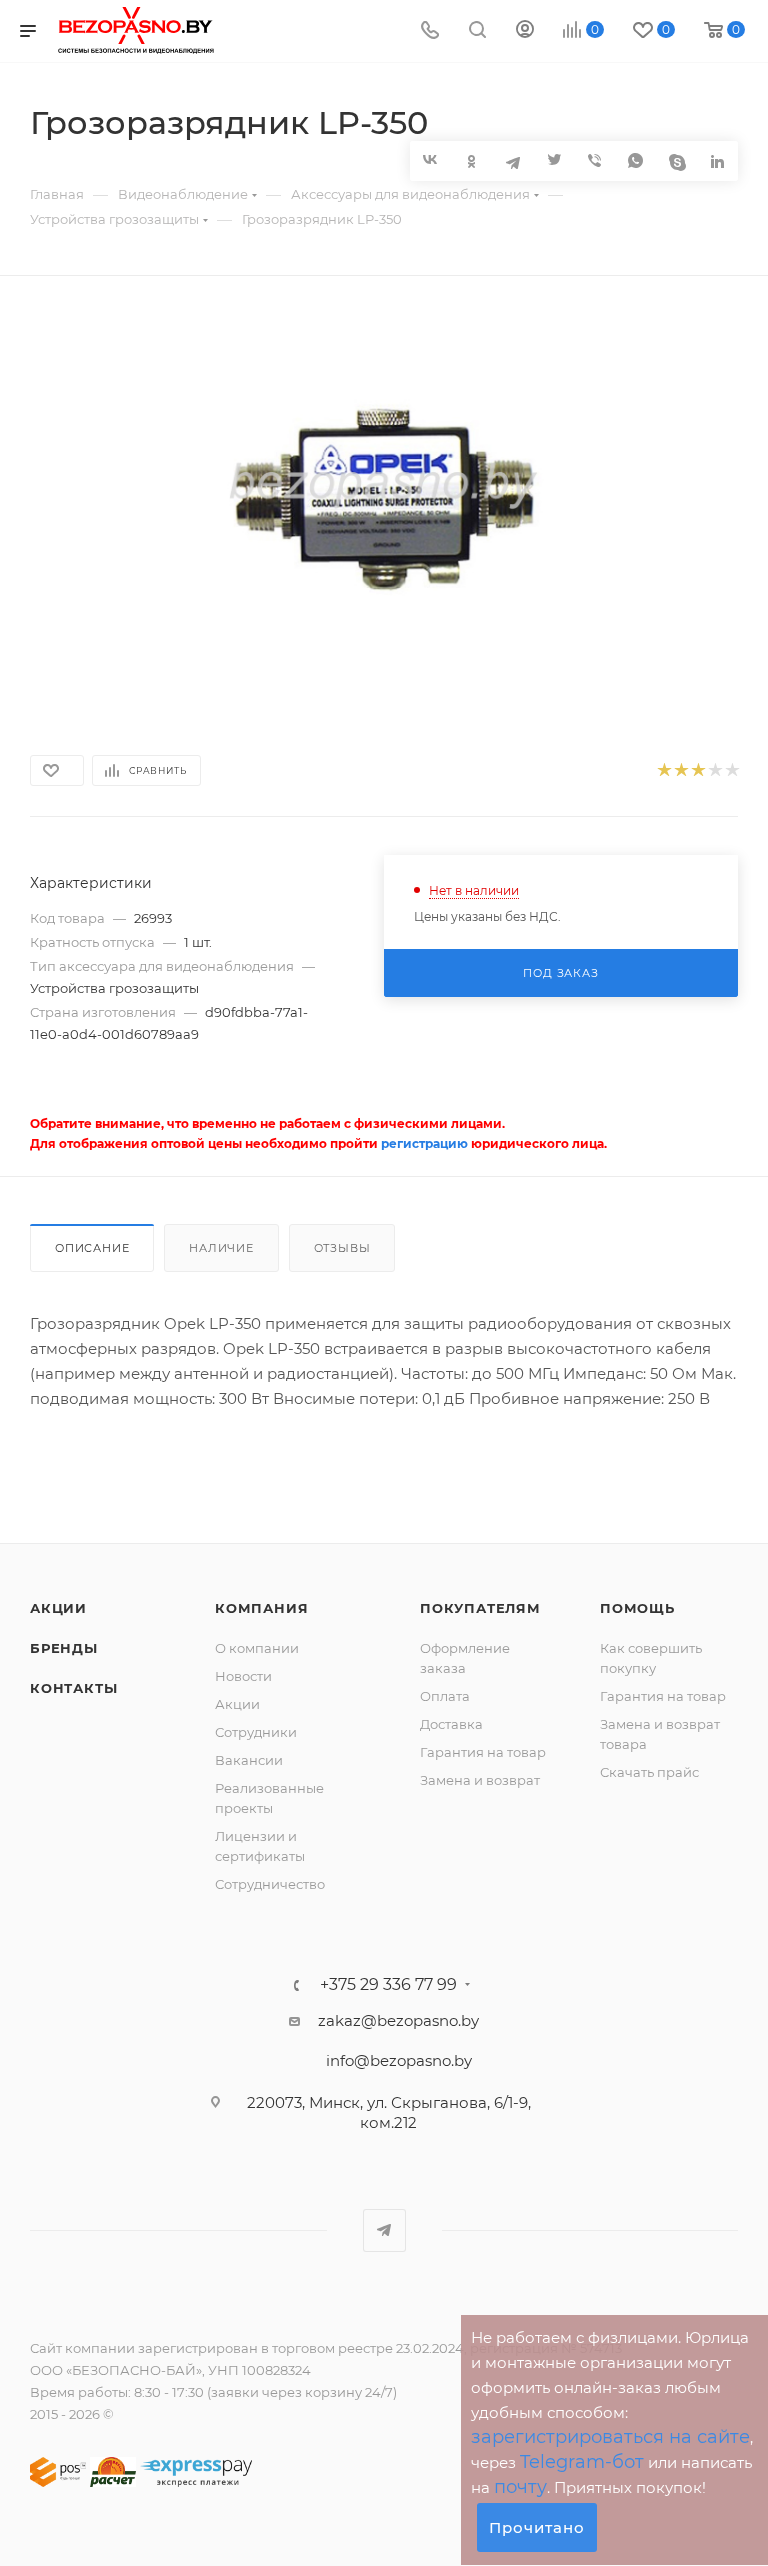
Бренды (64, 1648)
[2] (680, 770)
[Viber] (594, 160)
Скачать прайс (649, 1772)
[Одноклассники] (471, 160)
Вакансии (249, 1760)
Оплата (445, 1696)
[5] (731, 770)
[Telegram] (512, 160)
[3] (697, 770)
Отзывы (342, 1248)
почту (520, 2487)
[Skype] (676, 160)
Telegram (384, 2230)
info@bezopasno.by (399, 2060)
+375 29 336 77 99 (388, 1985)
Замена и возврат (480, 1780)
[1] (663, 770)
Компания (261, 1608)
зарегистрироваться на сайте (610, 2437)
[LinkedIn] (717, 160)
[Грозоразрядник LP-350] (384, 497)
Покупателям (480, 1608)
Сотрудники (256, 1732)
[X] (553, 160)
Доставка (451, 1724)
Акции (58, 1608)
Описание (92, 1248)
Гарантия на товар (483, 1752)
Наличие (221, 1248)
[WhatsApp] (635, 160)
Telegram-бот (582, 2462)
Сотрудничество (270, 1884)
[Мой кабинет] (525, 31)
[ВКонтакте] (430, 159)
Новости (243, 1676)
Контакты (73, 1688)
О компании (257, 1648)
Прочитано (537, 2527)
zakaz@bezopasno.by (398, 2020)
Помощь (637, 1608)
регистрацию (424, 1143)
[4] (714, 770)
